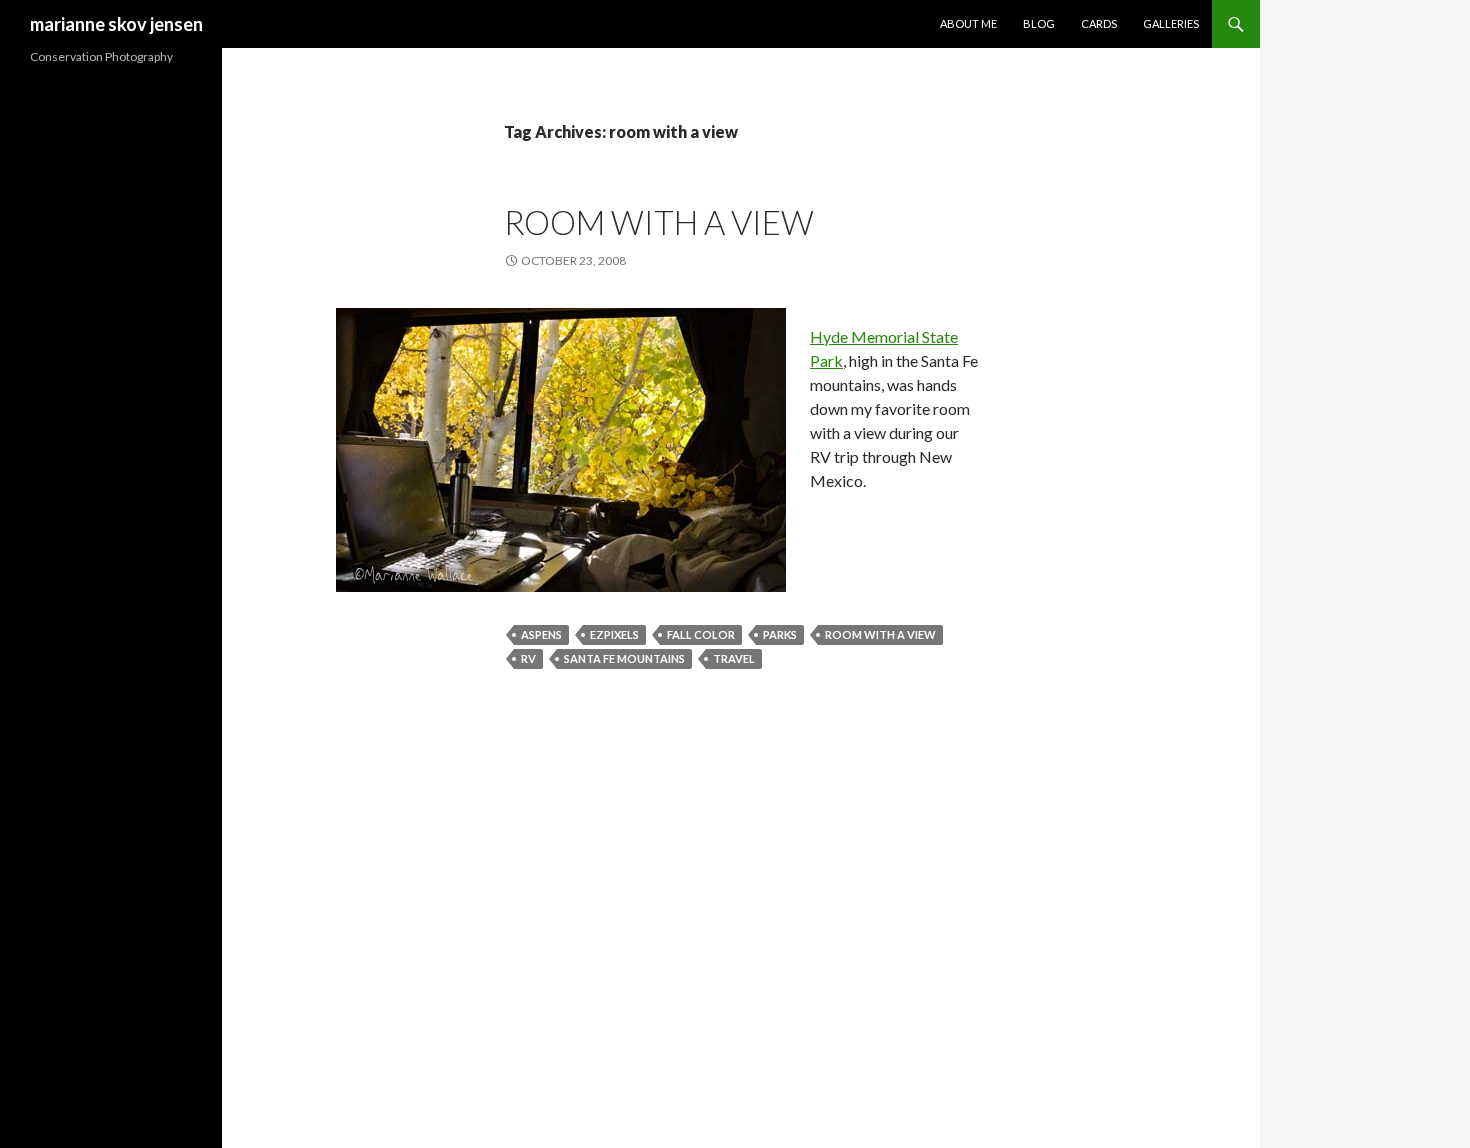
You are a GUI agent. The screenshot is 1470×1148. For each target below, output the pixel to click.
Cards (1099, 23)
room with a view (659, 222)
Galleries (1171, 23)
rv (528, 658)
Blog (1039, 23)
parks (780, 634)
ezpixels (614, 634)
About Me (968, 23)
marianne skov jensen (116, 24)
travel (734, 658)
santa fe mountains (624, 658)
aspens (541, 634)
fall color (701, 634)
